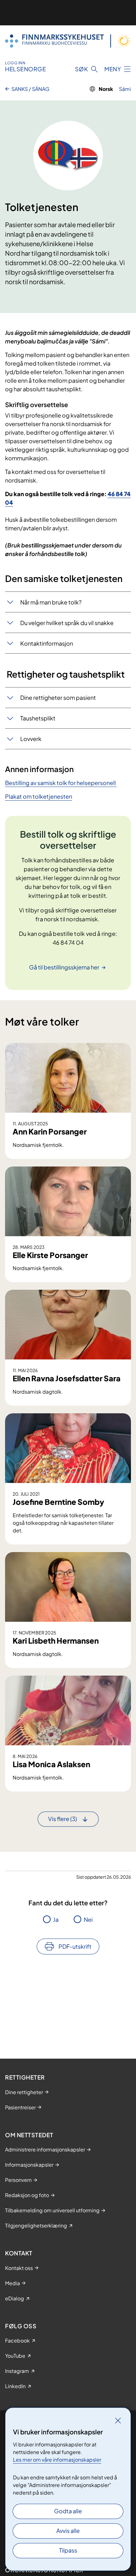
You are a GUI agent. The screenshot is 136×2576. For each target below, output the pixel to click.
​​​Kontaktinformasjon (47, 643)
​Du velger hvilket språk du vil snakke (67, 623)
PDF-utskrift (75, 1946)
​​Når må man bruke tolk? (51, 602)
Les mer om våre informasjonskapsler (57, 2460)
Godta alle (68, 2511)
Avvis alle (68, 2531)
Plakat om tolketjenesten (39, 796)
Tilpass (68, 2550)
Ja (56, 1919)
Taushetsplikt (38, 718)
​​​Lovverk (31, 739)
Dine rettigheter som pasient (58, 697)
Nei (88, 1919)
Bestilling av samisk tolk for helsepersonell (61, 783)
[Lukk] (118, 2420)
